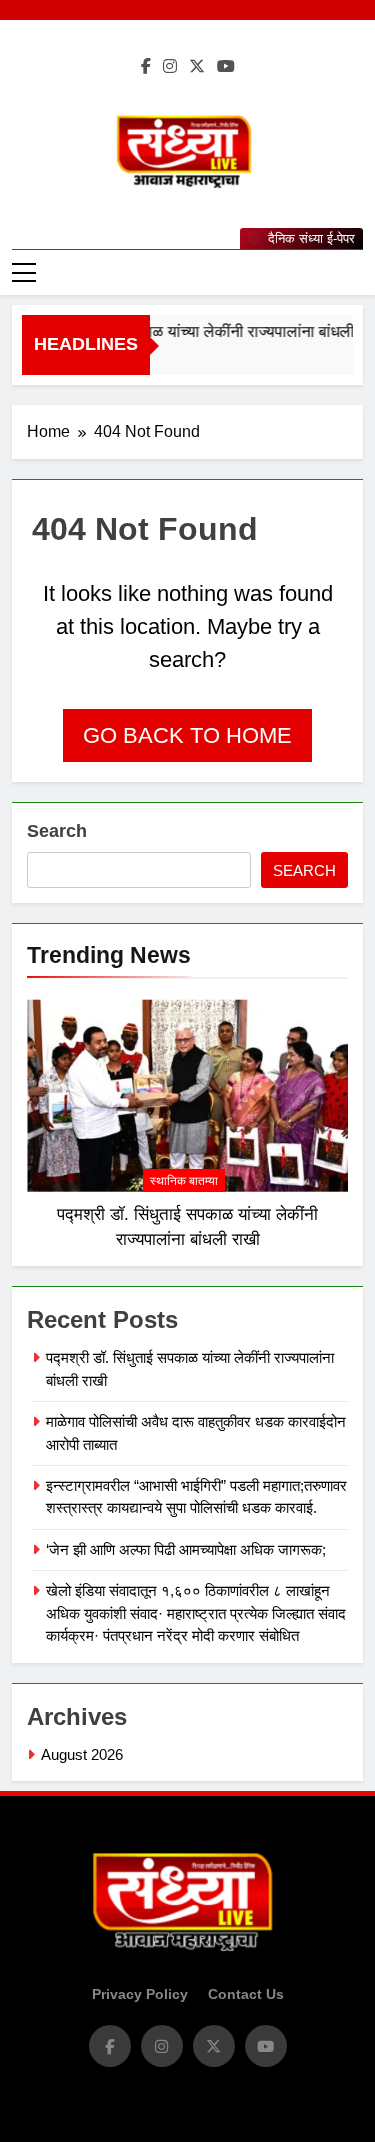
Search (57, 831)
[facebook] (146, 67)
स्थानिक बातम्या (184, 1181)
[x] (197, 67)
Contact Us (246, 1994)
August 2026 (82, 1754)
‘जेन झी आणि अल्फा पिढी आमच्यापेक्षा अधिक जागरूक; (186, 1549)
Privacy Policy (140, 1994)
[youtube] (226, 67)
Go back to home (187, 735)
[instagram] (170, 67)
